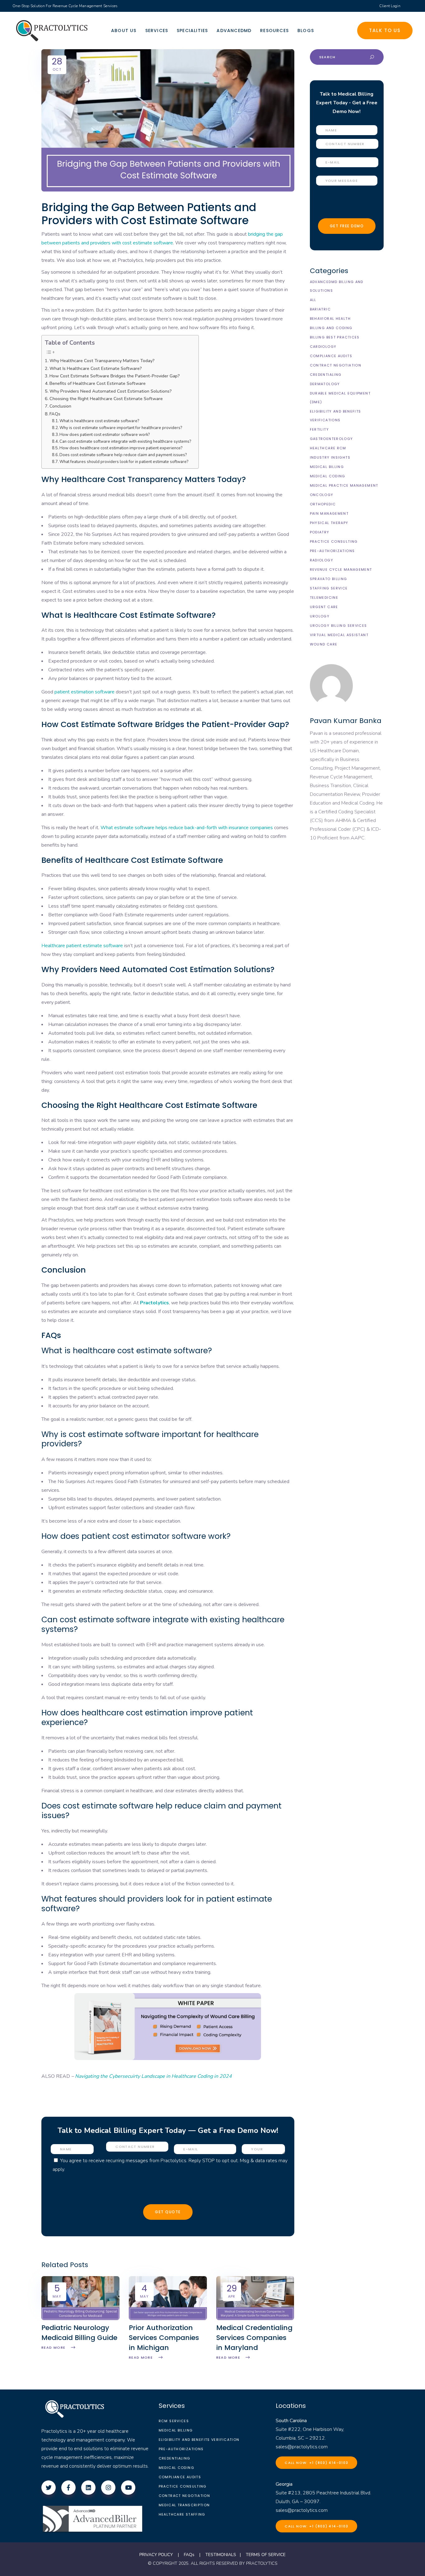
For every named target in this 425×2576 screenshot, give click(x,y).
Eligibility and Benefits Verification (199, 2440)
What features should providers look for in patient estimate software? (124, 462)
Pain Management (329, 513)
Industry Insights (330, 457)
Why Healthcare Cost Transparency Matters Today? (102, 361)
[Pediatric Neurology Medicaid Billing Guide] (80, 2318)
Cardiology (323, 347)
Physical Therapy (329, 523)
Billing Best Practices (335, 337)
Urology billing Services (339, 626)
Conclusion (60, 406)
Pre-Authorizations (332, 551)
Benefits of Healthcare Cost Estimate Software (98, 383)
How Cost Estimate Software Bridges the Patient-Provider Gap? (115, 376)
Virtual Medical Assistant (339, 635)
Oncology (322, 495)
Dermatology (325, 384)
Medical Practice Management (344, 485)
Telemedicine (324, 598)
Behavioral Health (330, 319)
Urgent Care (324, 607)
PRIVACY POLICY (156, 2555)
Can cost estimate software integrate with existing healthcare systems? (126, 442)
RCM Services (174, 2421)
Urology (320, 616)
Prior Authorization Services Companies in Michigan (164, 2338)
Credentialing (326, 375)
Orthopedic (323, 504)
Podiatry (320, 532)
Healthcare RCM (328, 448)
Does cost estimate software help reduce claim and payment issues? (124, 455)
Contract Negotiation (336, 365)
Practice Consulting (334, 541)
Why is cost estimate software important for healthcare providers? (121, 428)
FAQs (55, 414)
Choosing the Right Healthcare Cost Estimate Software (106, 399)
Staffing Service (329, 588)
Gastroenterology (332, 439)
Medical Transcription (184, 2505)
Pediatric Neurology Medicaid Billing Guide (79, 2333)
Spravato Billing (329, 579)
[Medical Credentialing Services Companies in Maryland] (255, 2318)
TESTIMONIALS (221, 2555)
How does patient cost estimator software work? (105, 435)
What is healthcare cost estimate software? (100, 421)
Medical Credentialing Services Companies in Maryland (254, 2338)
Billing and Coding (331, 328)
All (313, 300)
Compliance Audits (331, 356)
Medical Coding (328, 476)
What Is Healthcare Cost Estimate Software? (96, 368)
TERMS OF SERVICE (266, 2555)
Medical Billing (327, 467)
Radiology (322, 560)
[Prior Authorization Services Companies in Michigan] (168, 2318)
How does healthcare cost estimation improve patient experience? (121, 448)
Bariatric (320, 309)
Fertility (319, 429)
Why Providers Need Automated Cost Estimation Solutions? (111, 391)
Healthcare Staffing (182, 2514)
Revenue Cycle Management (341, 570)
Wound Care (324, 644)
